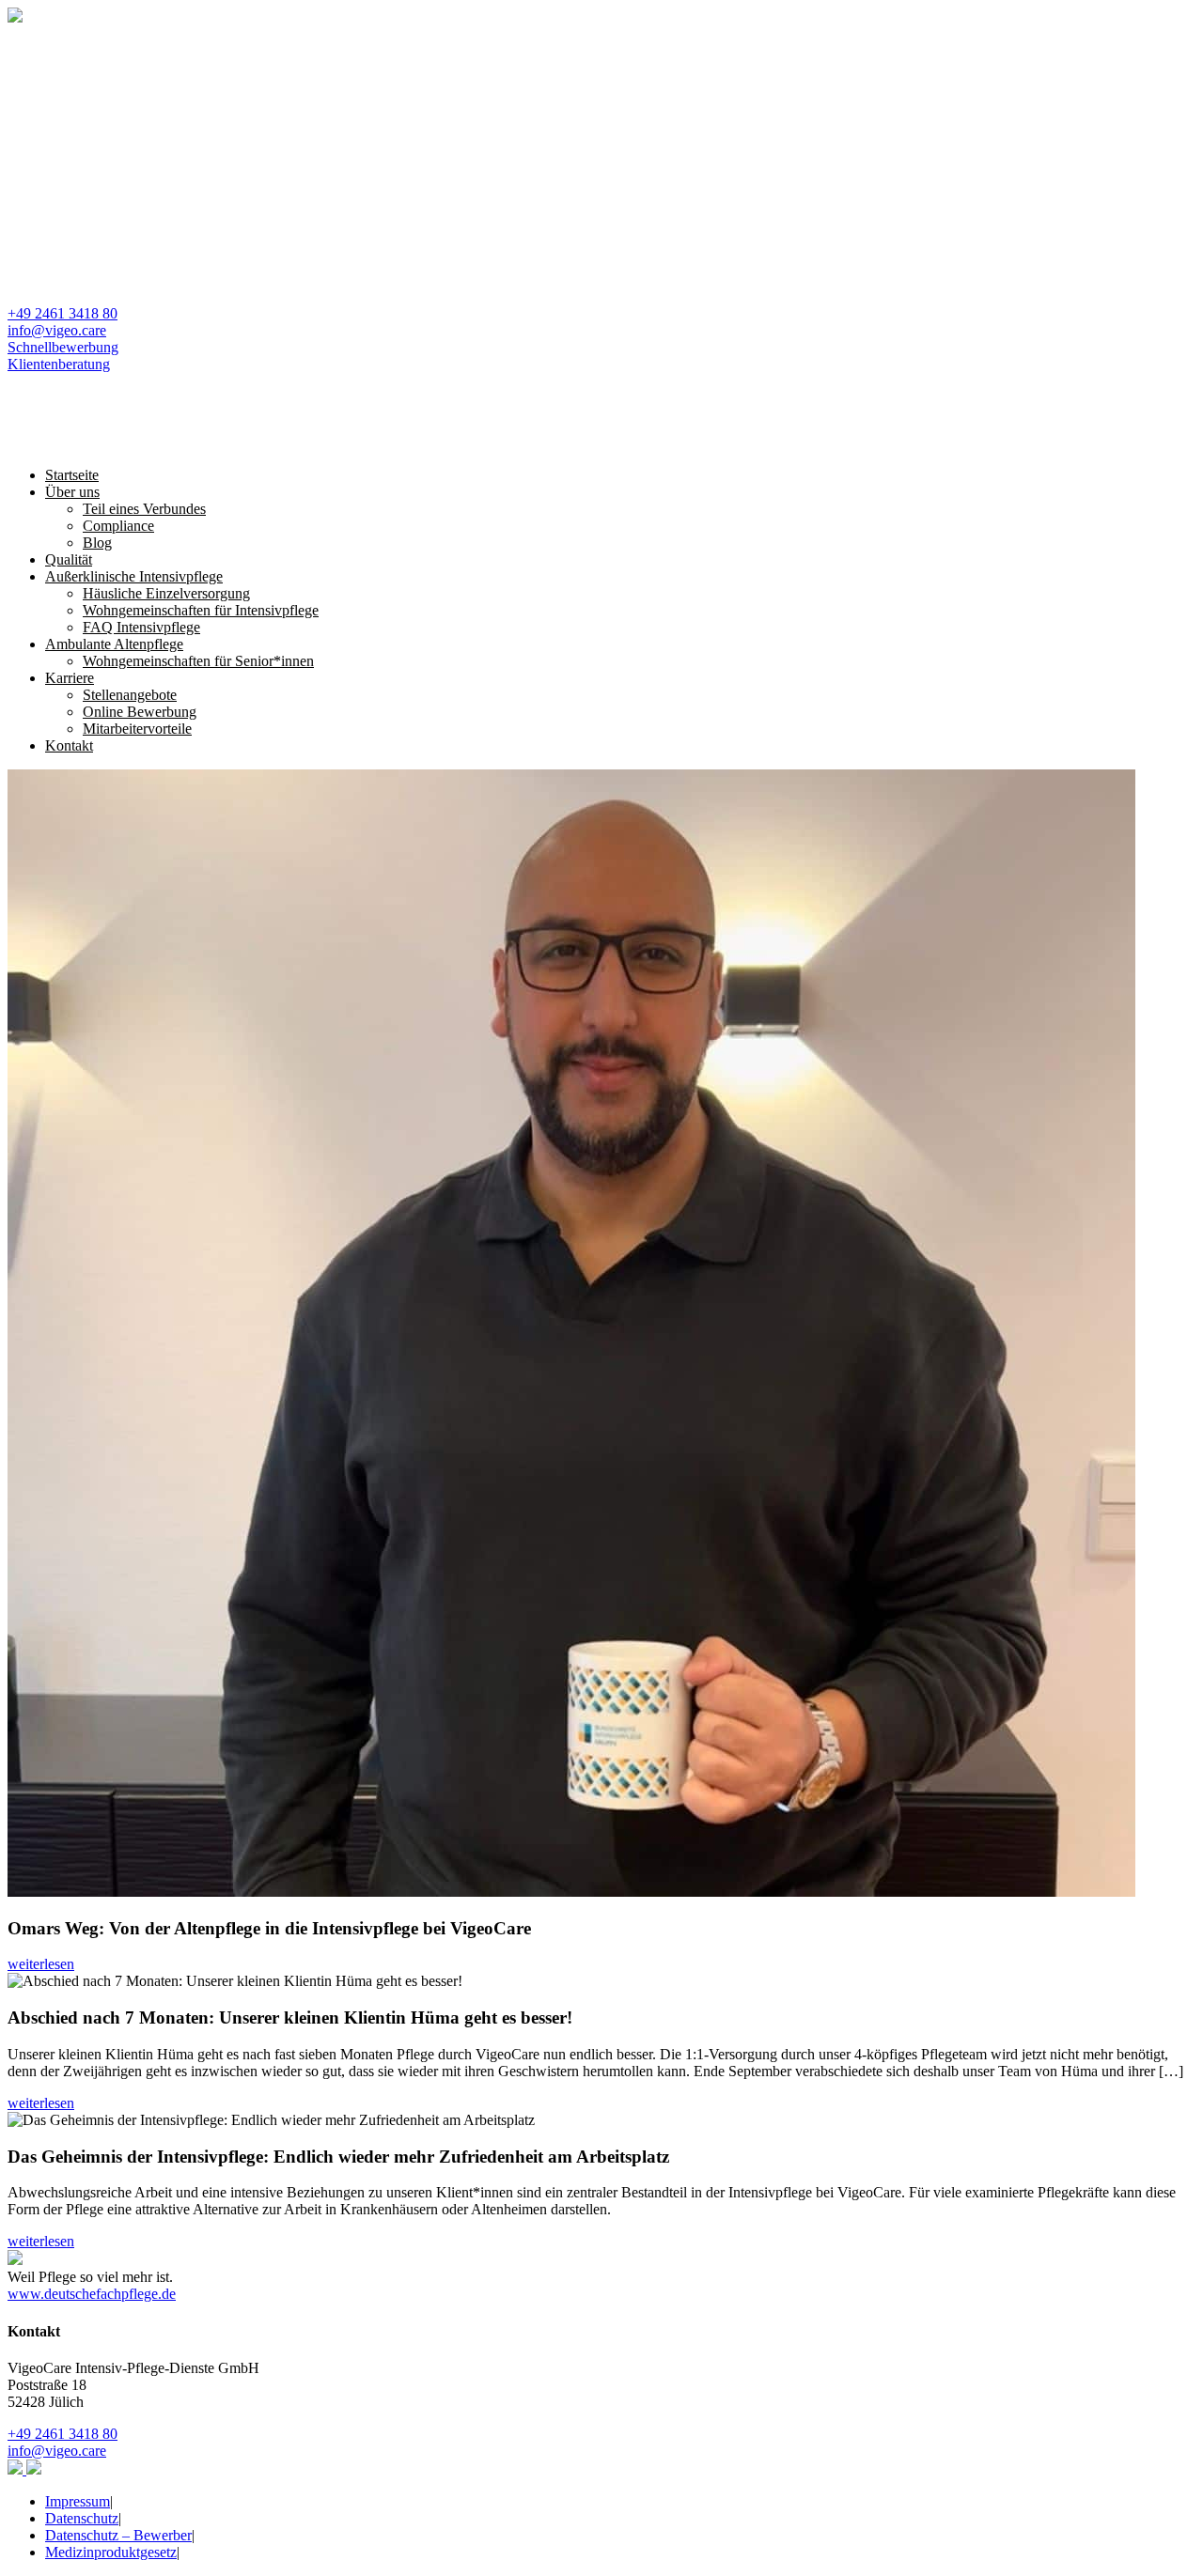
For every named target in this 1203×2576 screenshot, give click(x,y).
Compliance (118, 526)
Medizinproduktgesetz (111, 2552)
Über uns (72, 492)
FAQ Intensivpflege (141, 627)
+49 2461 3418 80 (62, 313)
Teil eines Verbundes (144, 509)
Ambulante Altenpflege (114, 644)
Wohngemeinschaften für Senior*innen (198, 661)
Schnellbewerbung (63, 347)
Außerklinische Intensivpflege (134, 576)
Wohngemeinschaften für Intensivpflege (201, 610)
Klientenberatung (59, 364)
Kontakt (69, 745)
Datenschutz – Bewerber (118, 2535)
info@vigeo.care (57, 330)
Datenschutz (82, 2518)
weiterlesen (41, 1964)
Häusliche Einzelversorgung (166, 593)
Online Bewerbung (140, 712)
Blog (97, 543)
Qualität (69, 559)
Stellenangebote (130, 695)
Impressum (78, 2501)
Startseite (72, 475)
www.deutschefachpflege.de (92, 2294)
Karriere (70, 678)
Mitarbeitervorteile (137, 729)
